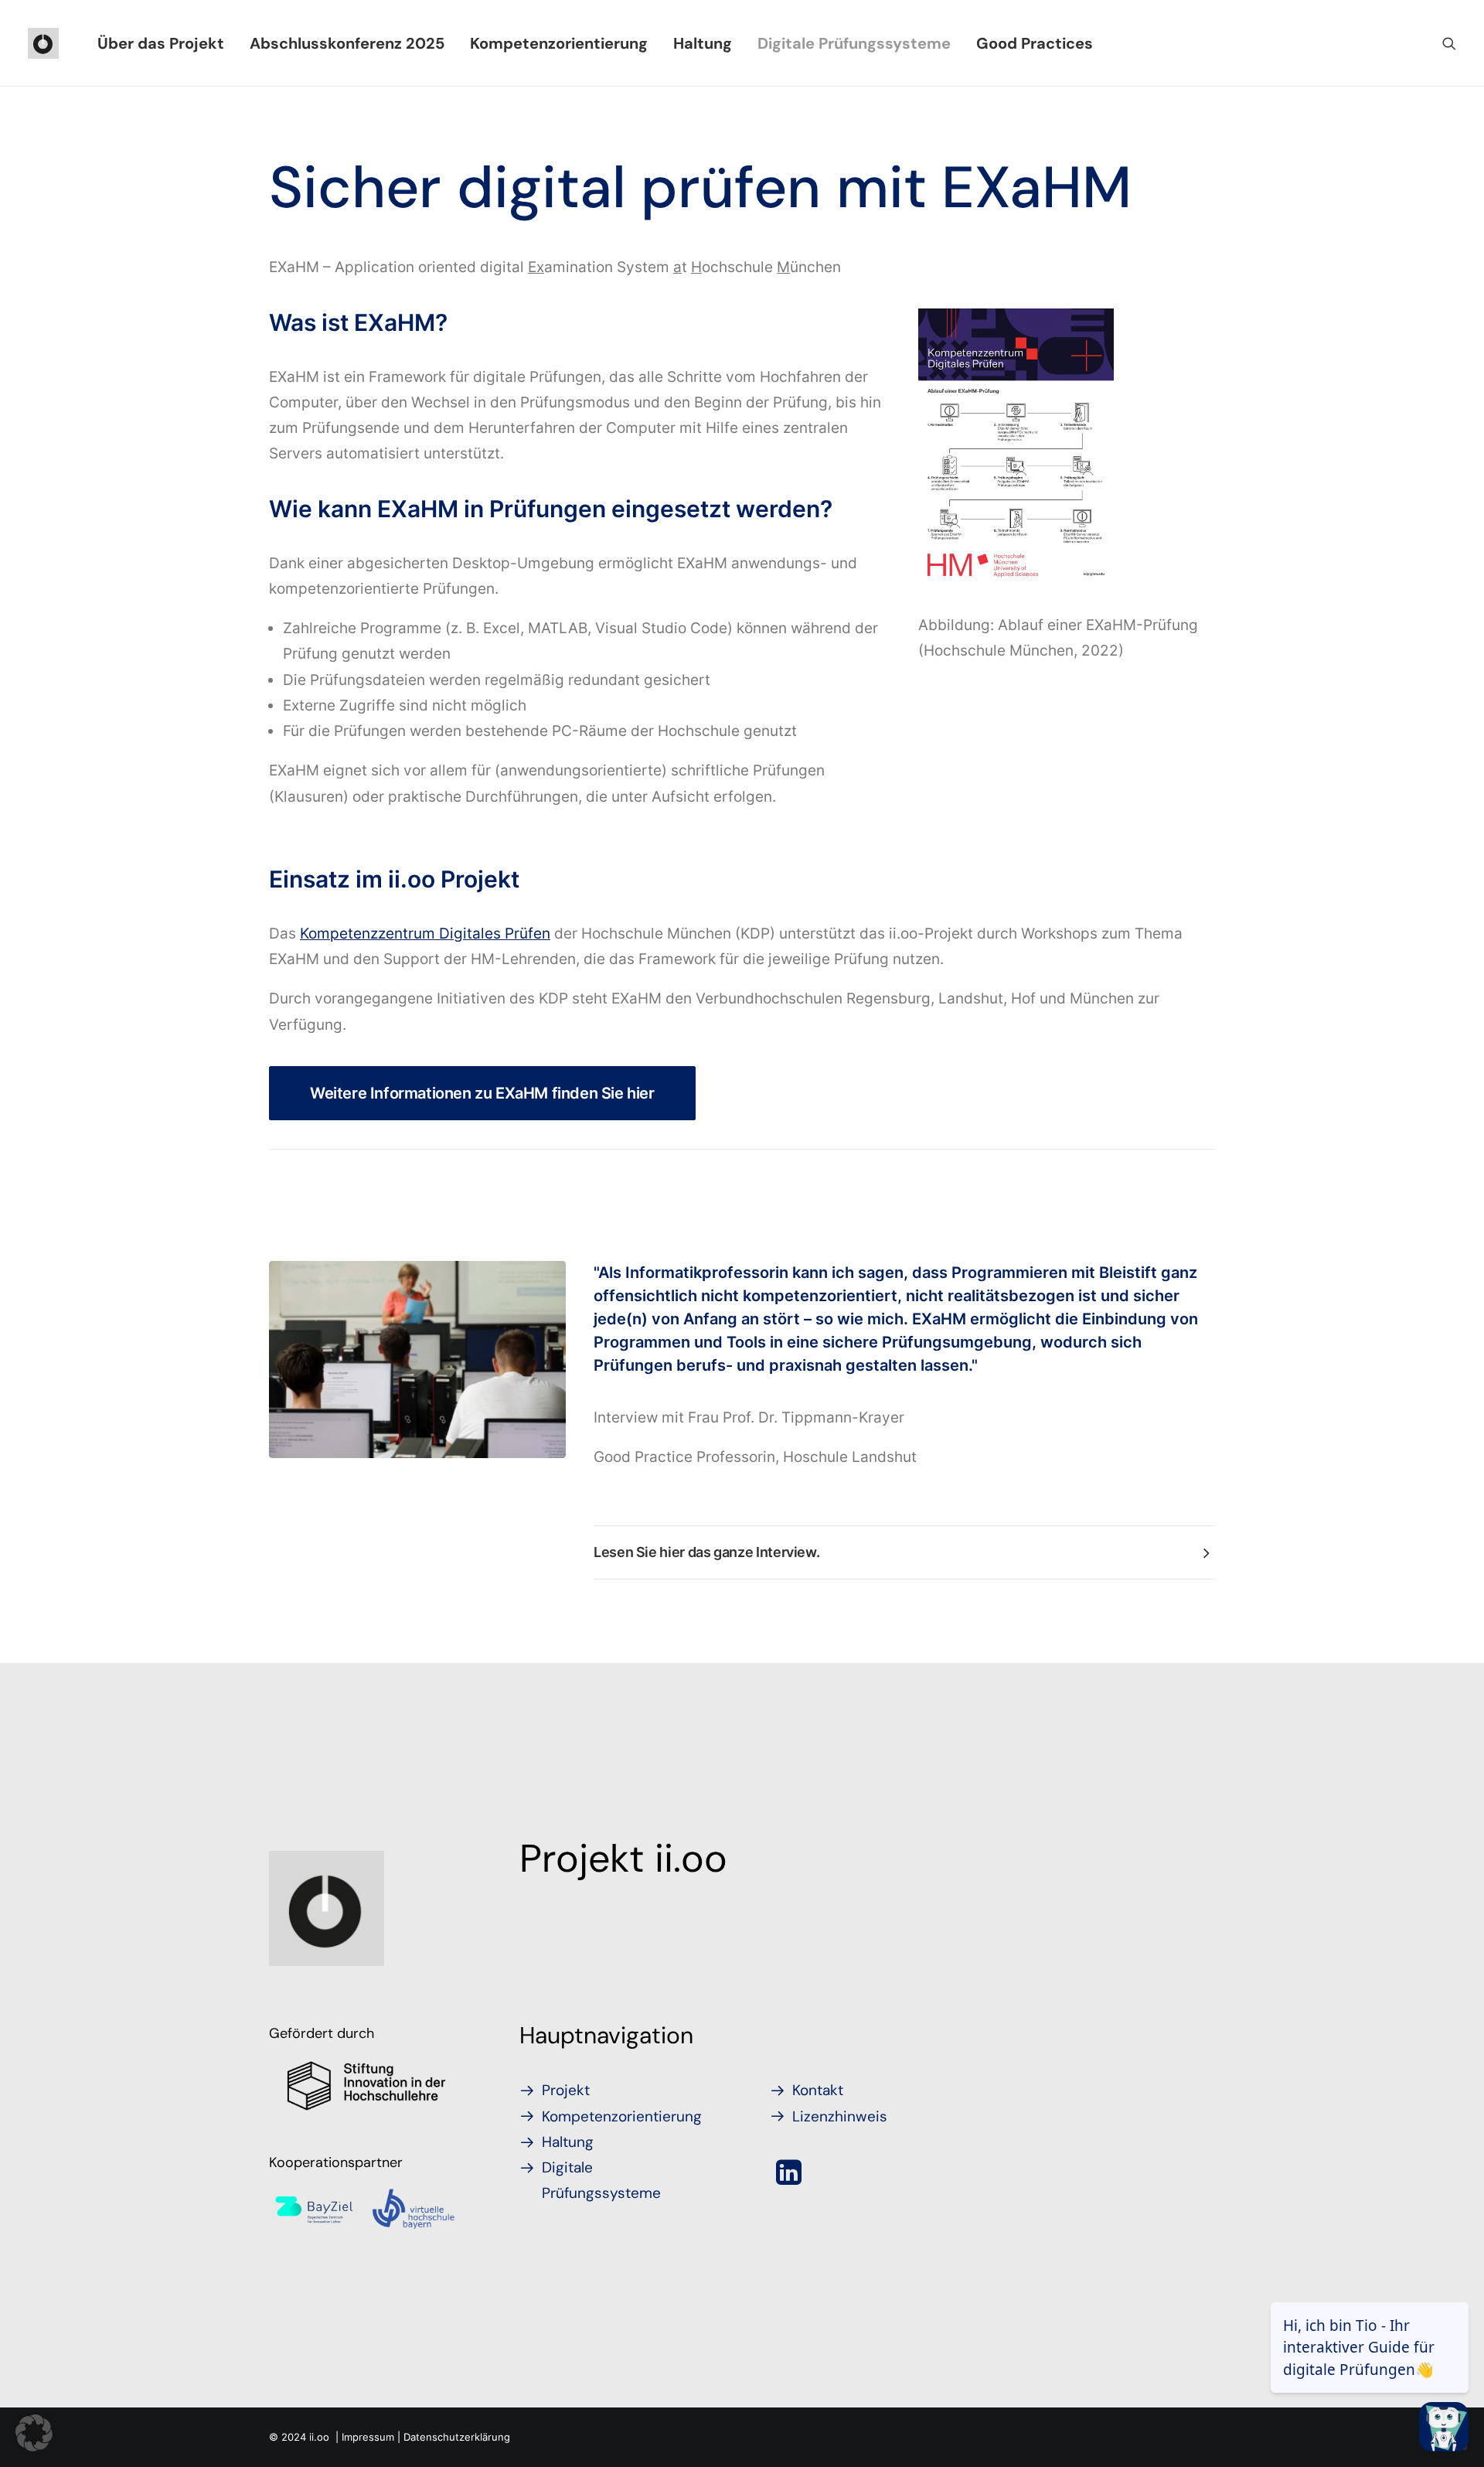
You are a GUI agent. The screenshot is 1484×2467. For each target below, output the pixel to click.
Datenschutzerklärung (457, 2437)
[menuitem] (161, 43)
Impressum (368, 2437)
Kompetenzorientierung (559, 43)
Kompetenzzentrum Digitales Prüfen (425, 934)
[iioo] (43, 43)
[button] (1449, 43)
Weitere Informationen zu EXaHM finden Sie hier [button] (482, 1093)
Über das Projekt (161, 43)
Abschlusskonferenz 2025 (347, 43)
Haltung (703, 43)
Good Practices (1035, 43)
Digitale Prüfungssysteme (854, 43)
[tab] (904, 1552)
